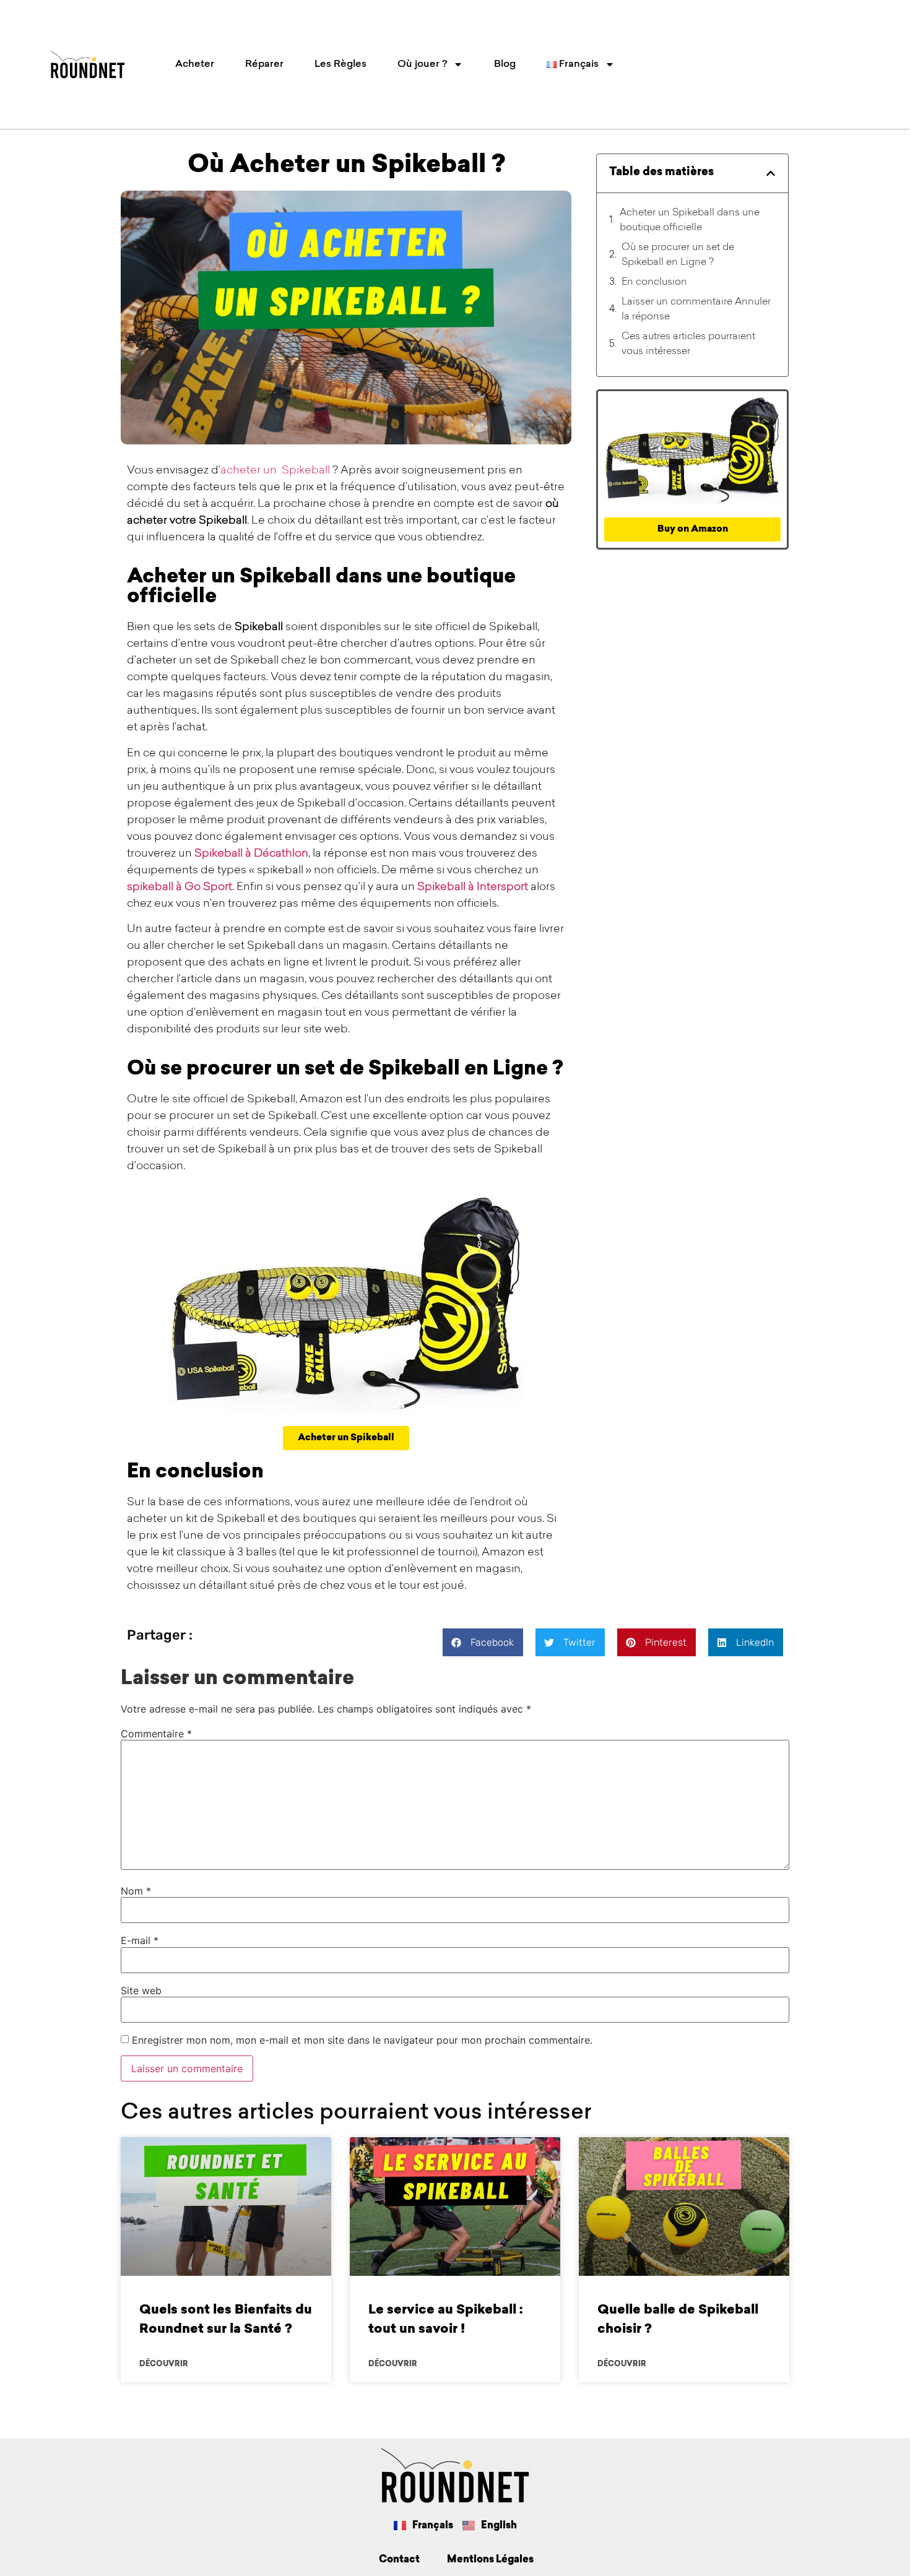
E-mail (140, 1940)
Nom (136, 1891)
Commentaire (156, 1734)
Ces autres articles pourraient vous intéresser (688, 344)
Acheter (195, 64)
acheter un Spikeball (275, 471)
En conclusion (654, 282)
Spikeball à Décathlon (251, 854)
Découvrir (164, 2364)
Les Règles (340, 64)
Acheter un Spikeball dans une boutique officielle (690, 220)
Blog (505, 64)
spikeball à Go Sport (180, 888)
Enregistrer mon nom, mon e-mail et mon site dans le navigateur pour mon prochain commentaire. (362, 2040)
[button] (771, 173)
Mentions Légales (490, 2560)
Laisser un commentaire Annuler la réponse (696, 309)
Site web (141, 1990)
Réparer (264, 64)
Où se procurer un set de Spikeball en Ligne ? (678, 255)
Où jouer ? (422, 64)
